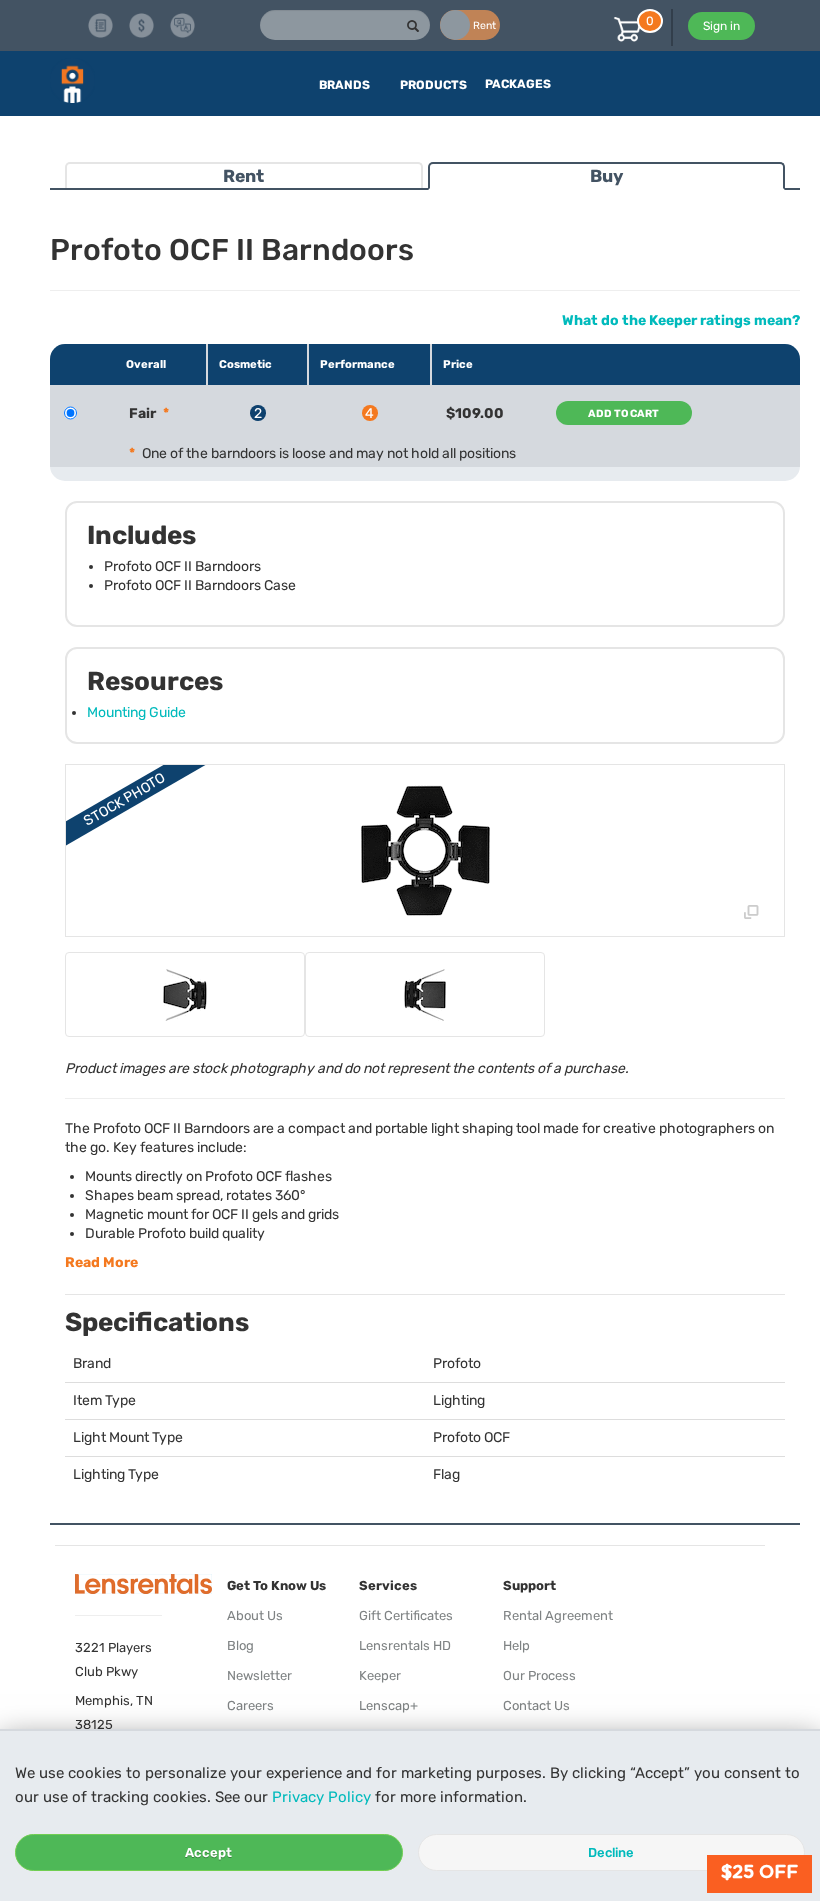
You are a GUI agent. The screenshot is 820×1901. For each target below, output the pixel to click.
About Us (255, 1615)
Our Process (539, 1675)
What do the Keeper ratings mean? (681, 320)
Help (516, 1645)
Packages (518, 84)
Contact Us (536, 1705)
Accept (208, 1852)
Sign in (721, 26)
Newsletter (259, 1675)
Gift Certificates (406, 1615)
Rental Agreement (558, 1615)
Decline (611, 1852)
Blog (240, 1645)
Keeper (380, 1675)
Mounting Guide (136, 712)
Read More (101, 1262)
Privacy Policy (321, 1797)
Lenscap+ (388, 1705)
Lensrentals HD (405, 1645)
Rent (243, 176)
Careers (250, 1705)
